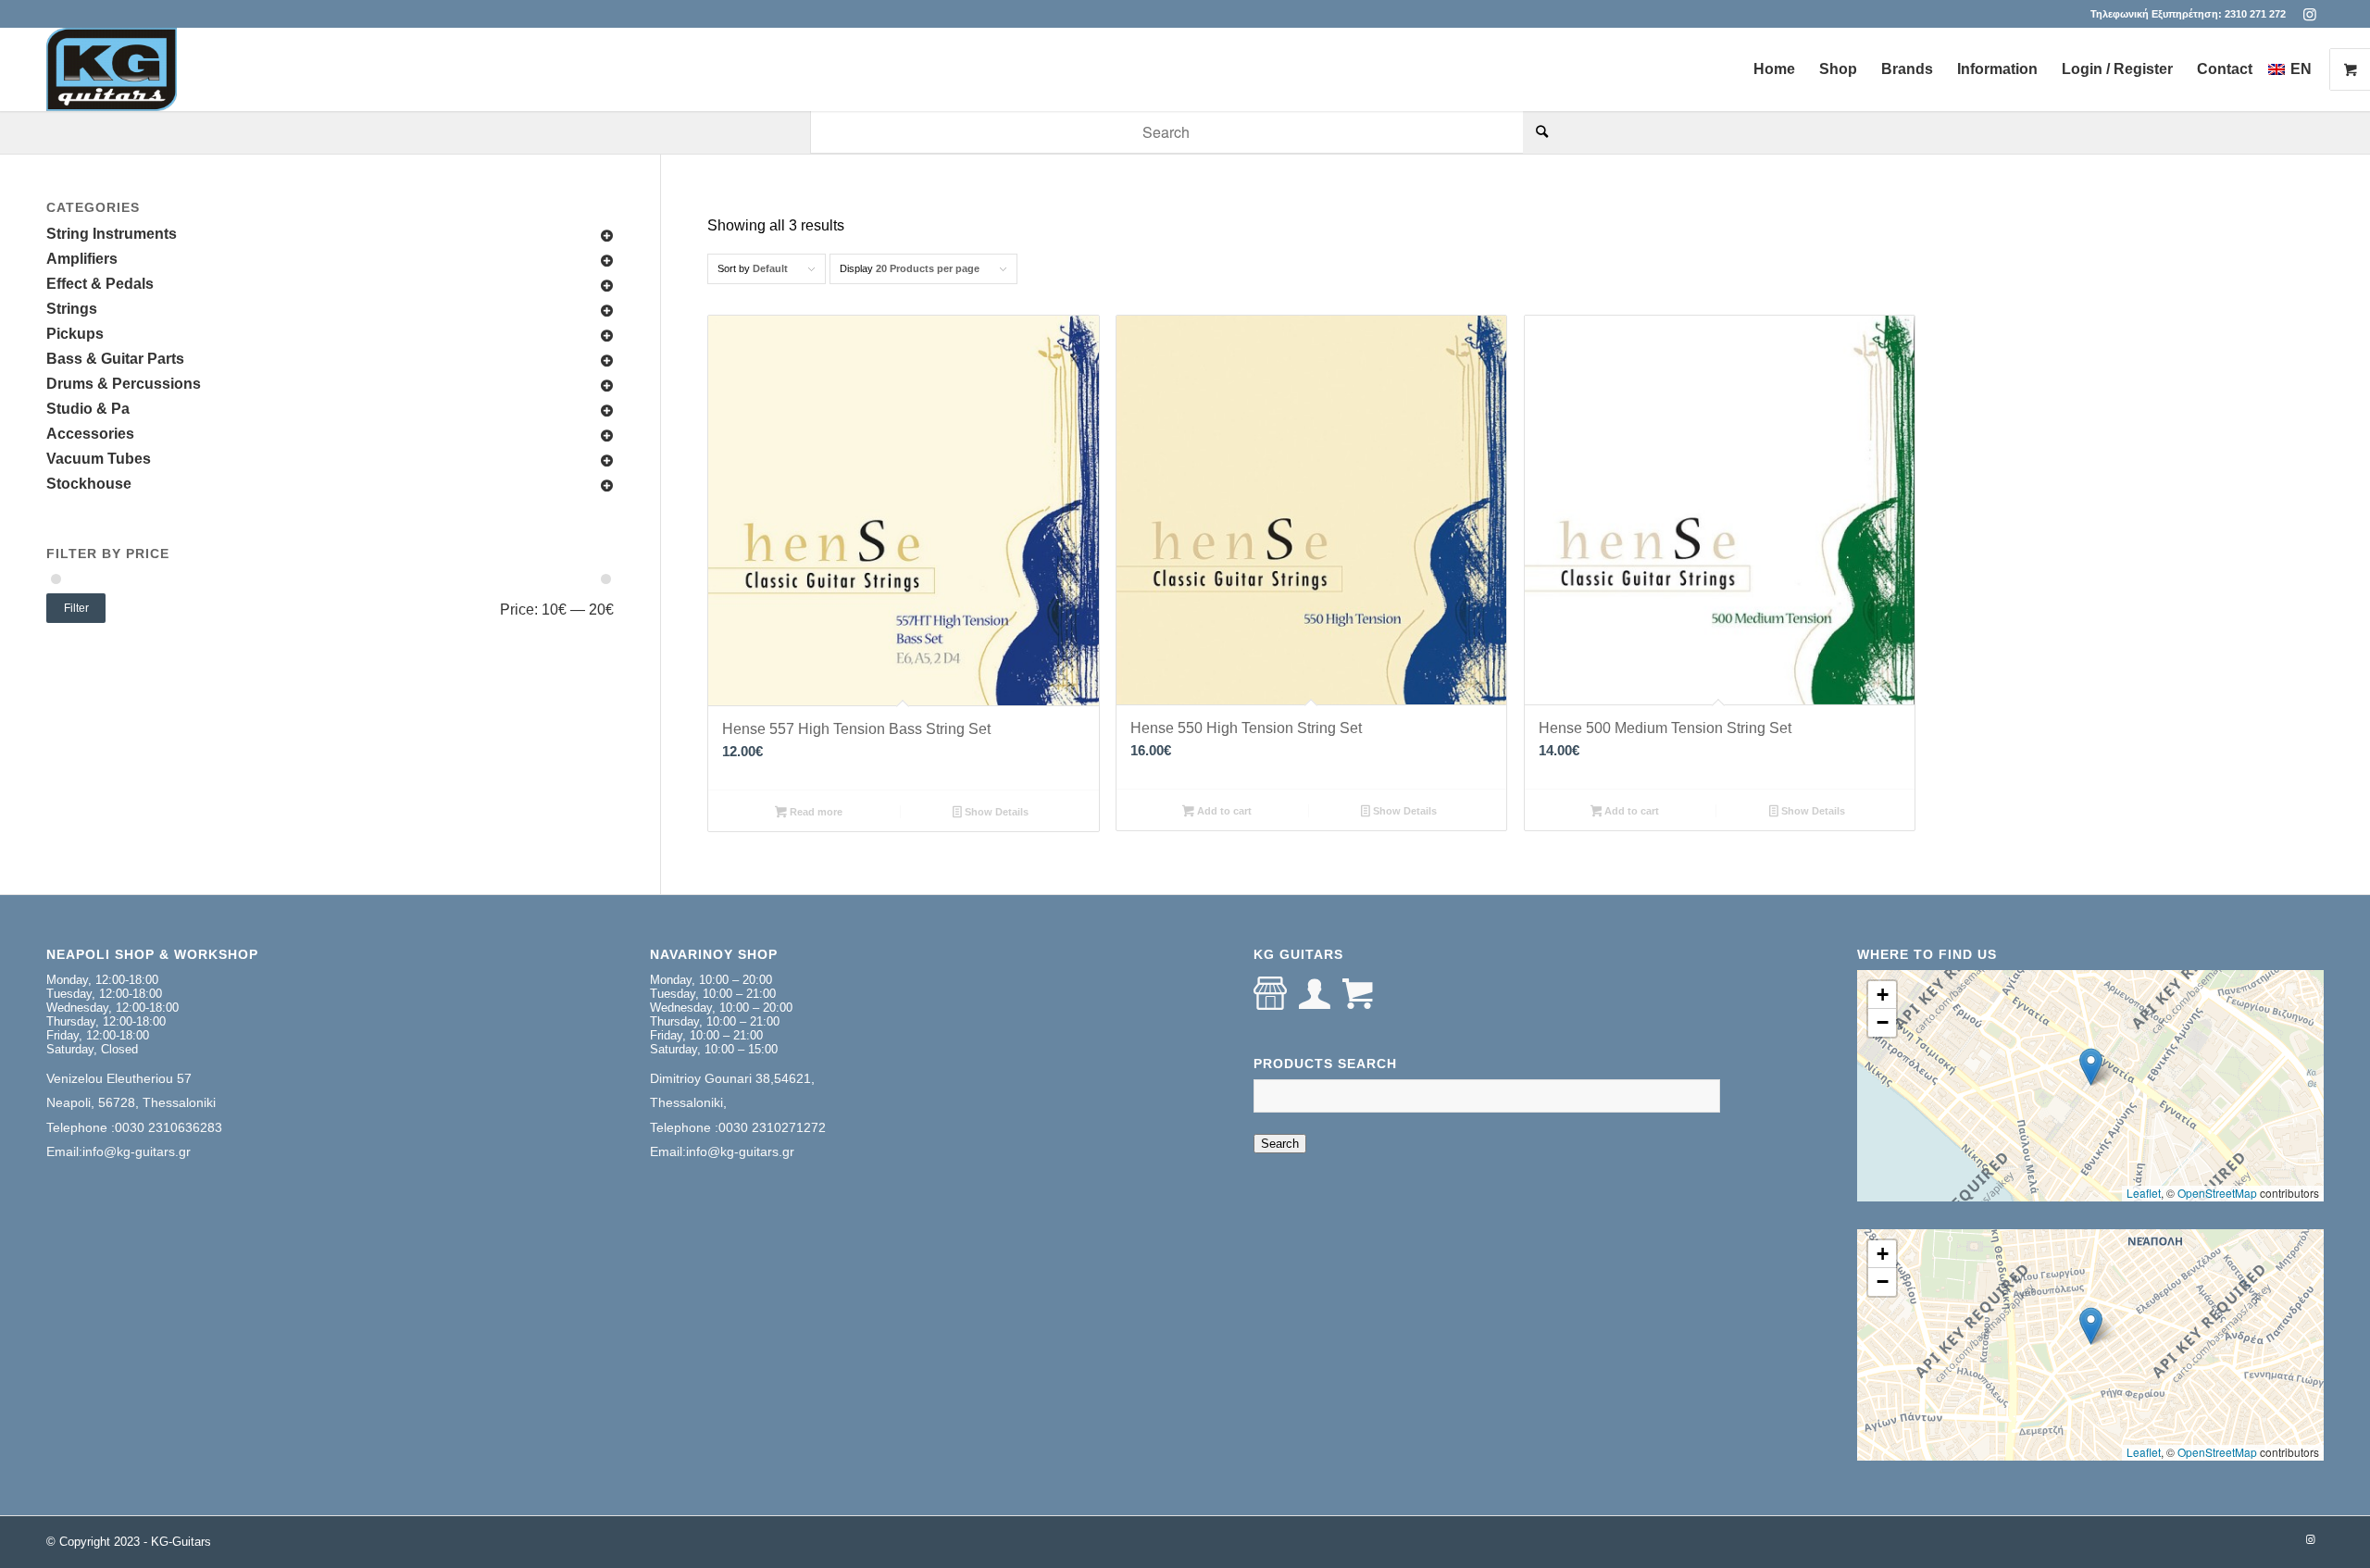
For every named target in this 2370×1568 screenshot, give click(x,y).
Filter (76, 608)
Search (1280, 1144)
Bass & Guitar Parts (115, 359)
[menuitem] (1774, 69)
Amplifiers (82, 259)
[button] (2091, 1067)
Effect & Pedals (100, 284)
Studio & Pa (88, 409)
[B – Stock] (112, 69)
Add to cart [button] (1223, 811)
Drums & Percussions (124, 384)
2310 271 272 (2255, 14)
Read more (815, 812)
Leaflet (2144, 1193)
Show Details (995, 812)
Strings (72, 309)
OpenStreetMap (2217, 1193)
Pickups (75, 334)
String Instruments (112, 234)
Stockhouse (89, 484)
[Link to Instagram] (2310, 14)
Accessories (90, 434)
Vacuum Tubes (99, 459)
